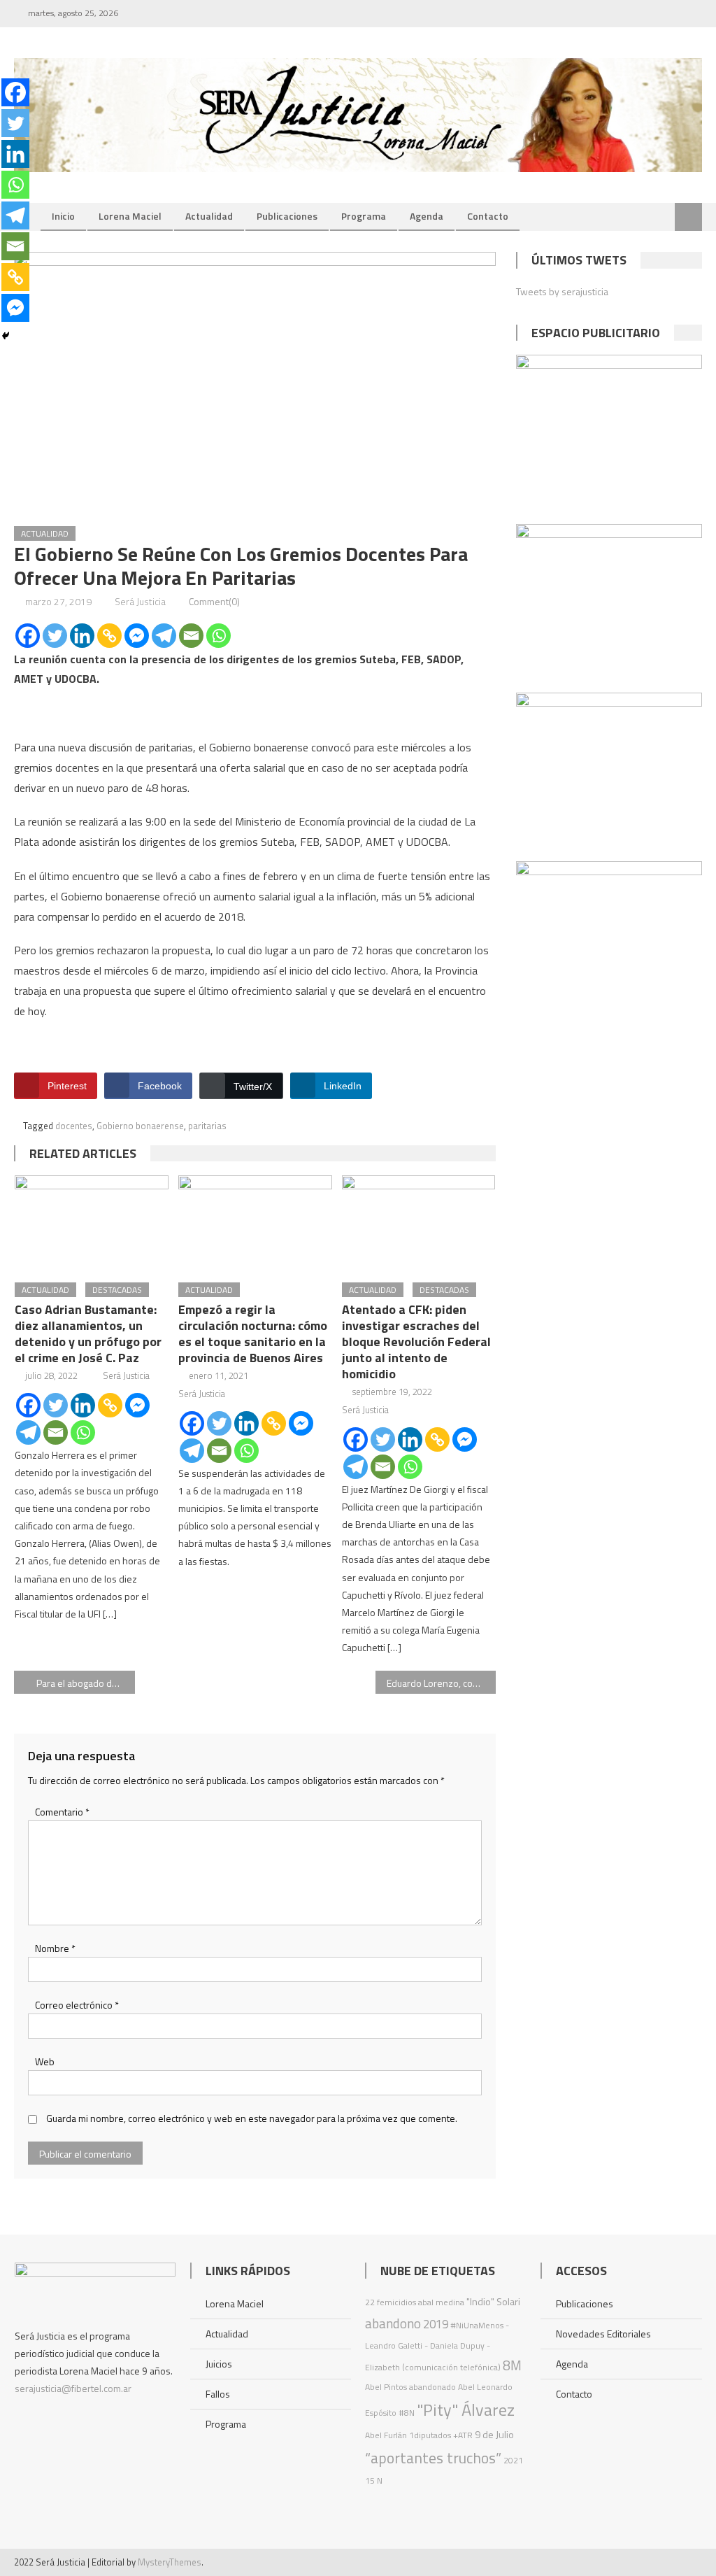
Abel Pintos (386, 2387)
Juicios (219, 2364)
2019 (436, 2324)
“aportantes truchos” (433, 2458)
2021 (513, 2460)
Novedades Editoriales (603, 2334)
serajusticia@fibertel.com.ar (73, 2388)
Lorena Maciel (130, 216)
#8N (407, 2413)
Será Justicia (140, 601)
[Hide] (6, 336)
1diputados (430, 2435)
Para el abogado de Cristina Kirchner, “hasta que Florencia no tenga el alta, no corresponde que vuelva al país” (85, 1683)
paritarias (207, 1126)
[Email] (191, 636)
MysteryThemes (170, 2562)
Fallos (218, 2394)
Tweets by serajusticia (562, 291)
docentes (74, 1126)
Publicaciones (287, 216)
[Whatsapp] (219, 636)
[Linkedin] (82, 636)
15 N (374, 2481)
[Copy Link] (109, 636)
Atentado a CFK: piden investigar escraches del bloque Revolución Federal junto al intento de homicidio (416, 1342)
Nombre (55, 1948)
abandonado (432, 2387)
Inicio (63, 216)
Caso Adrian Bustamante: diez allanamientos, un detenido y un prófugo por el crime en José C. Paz (88, 1333)
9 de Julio (494, 2435)
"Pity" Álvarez (466, 2409)
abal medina (441, 2302)
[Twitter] (55, 636)
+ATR (463, 2435)
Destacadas (117, 1290)
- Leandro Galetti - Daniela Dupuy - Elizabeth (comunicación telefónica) (437, 2346)
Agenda (427, 216)
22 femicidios (391, 2302)
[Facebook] (28, 636)
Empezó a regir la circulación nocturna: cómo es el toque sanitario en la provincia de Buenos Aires (253, 1333)
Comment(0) (214, 601)
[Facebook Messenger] (137, 636)
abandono (393, 2323)
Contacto (488, 216)
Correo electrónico (77, 2005)
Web (45, 2061)
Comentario (62, 1812)
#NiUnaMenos (477, 2325)
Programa (364, 216)
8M (512, 2365)
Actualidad (209, 216)
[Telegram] (164, 636)
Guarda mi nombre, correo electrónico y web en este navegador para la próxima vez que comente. (252, 2118)
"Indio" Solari (493, 2302)
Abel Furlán (386, 2435)
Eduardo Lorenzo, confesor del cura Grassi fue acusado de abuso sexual (441, 1683)
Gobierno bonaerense (140, 1126)
